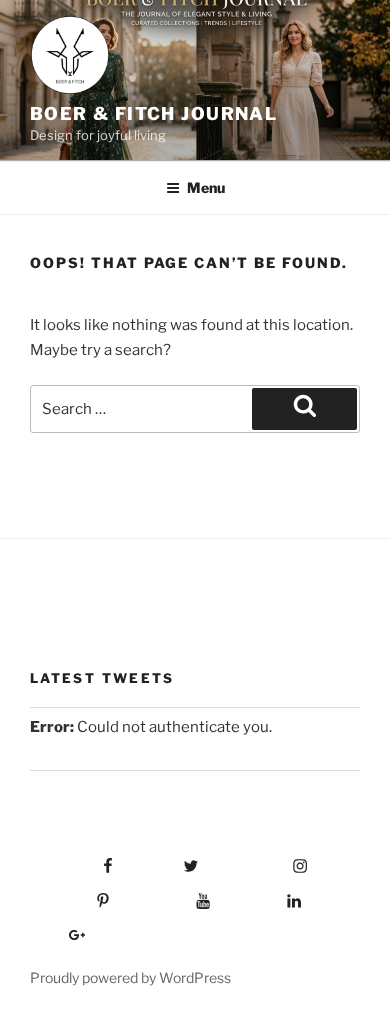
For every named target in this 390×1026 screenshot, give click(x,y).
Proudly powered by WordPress (130, 977)
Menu (206, 187)
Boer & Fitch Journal (153, 113)
